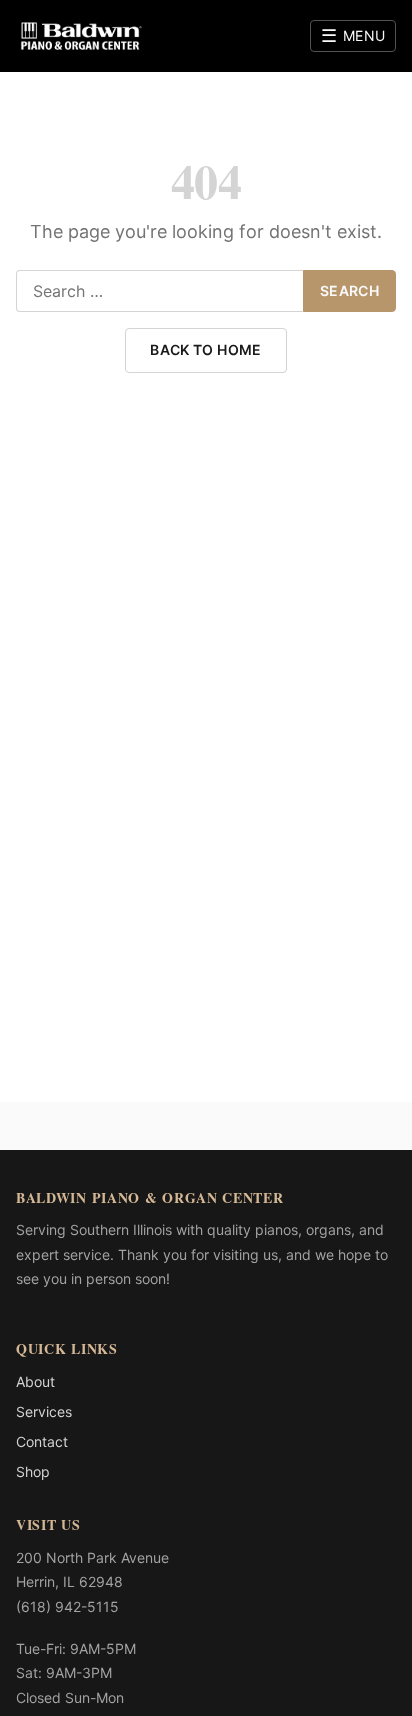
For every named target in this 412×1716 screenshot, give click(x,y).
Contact (42, 1441)
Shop (33, 1471)
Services (44, 1411)
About (35, 1381)
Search (349, 290)
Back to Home (205, 349)
